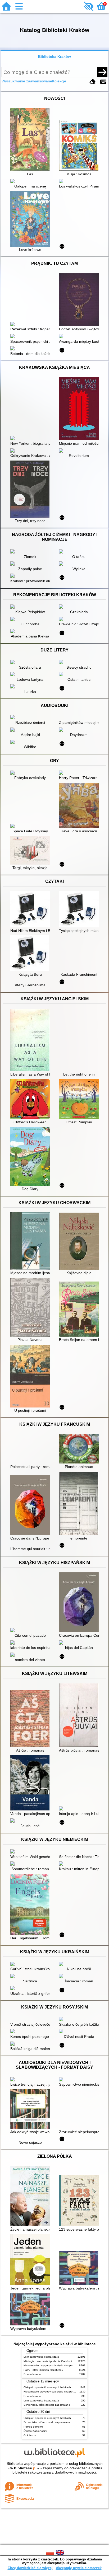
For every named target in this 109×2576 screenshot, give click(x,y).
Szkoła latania (32, 2374)
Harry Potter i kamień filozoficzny (43, 2370)
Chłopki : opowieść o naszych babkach (47, 2387)
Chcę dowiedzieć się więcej (30, 2568)
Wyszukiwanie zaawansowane (27, 81)
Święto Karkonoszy (35, 2431)
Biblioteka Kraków (54, 57)
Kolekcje (59, 81)
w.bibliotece (23, 2468)
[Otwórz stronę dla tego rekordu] (31, 140)
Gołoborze (30, 2435)
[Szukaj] (102, 72)
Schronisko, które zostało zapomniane (47, 2405)
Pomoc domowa (33, 2427)
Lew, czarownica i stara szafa (41, 2357)
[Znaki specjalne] (103, 82)
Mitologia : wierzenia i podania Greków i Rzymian (53, 2361)
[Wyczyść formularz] (93, 82)
